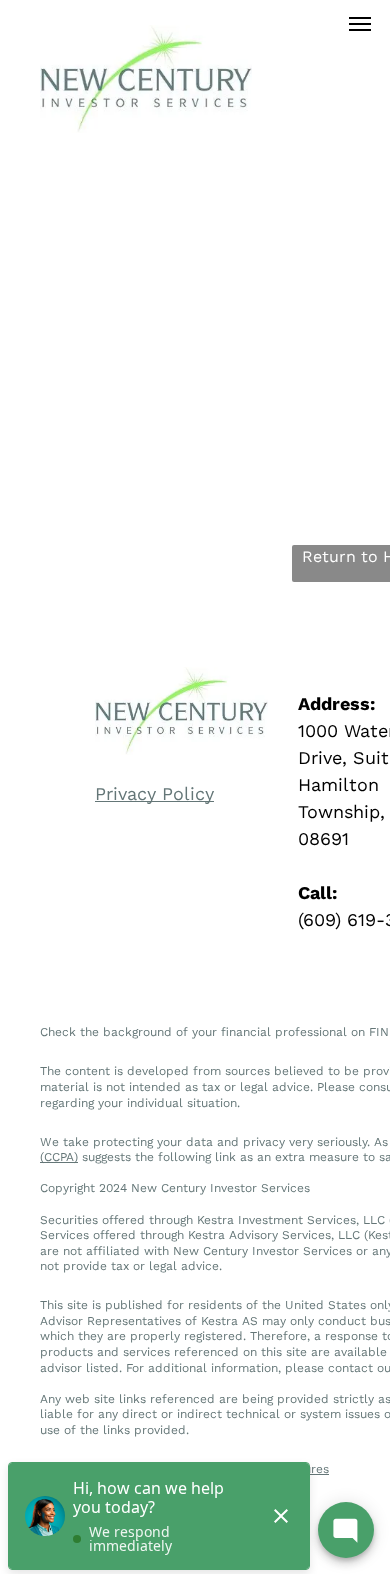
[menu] (360, 24)
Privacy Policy (154, 793)
